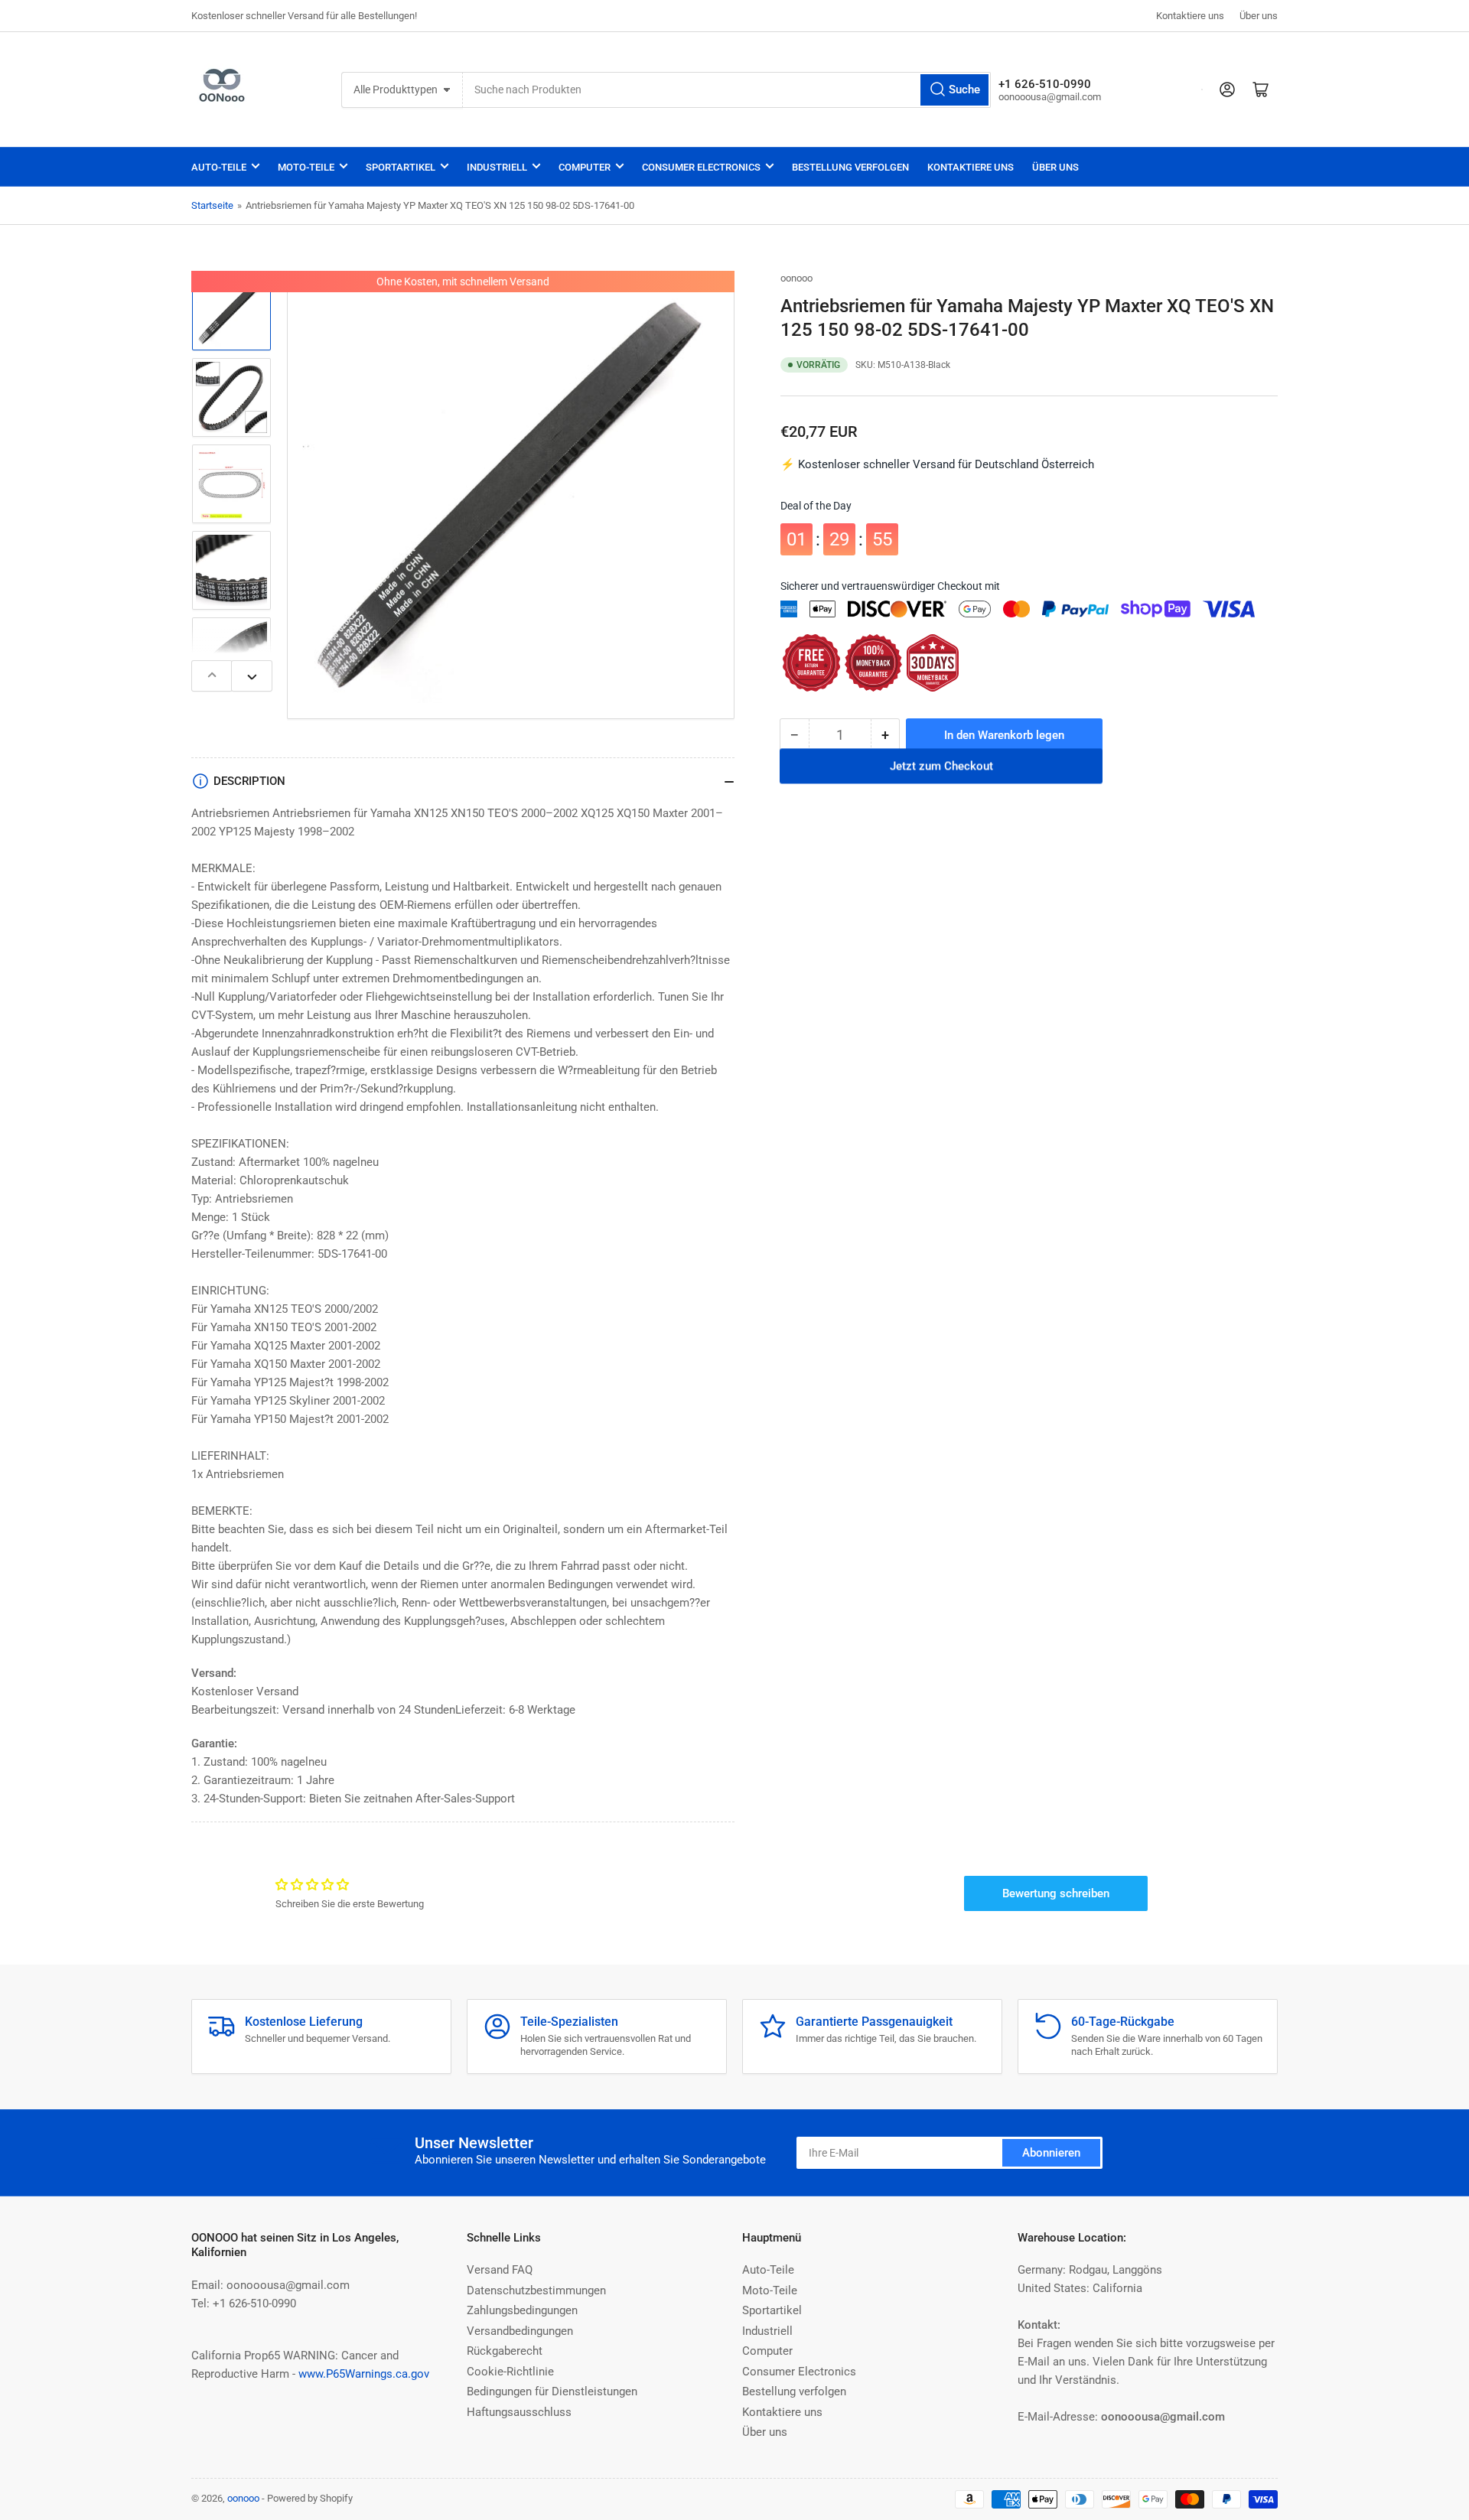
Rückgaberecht (505, 2351)
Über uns (1259, 16)
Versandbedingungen (520, 2331)
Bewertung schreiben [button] (1056, 1893)
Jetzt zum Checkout (941, 776)
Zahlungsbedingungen (522, 2310)
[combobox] (727, 90)
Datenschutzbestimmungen (536, 2290)
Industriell (497, 167)
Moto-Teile (306, 167)
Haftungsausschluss (519, 2412)
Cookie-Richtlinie (510, 2372)
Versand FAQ (500, 2270)
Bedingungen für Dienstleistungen (552, 2391)
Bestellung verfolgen (850, 167)
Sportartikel (401, 167)
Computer (585, 167)
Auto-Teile (219, 167)
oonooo (796, 278)
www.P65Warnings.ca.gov (364, 2374)
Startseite (212, 205)
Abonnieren (1051, 2153)
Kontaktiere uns (1190, 16)
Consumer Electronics (701, 167)
